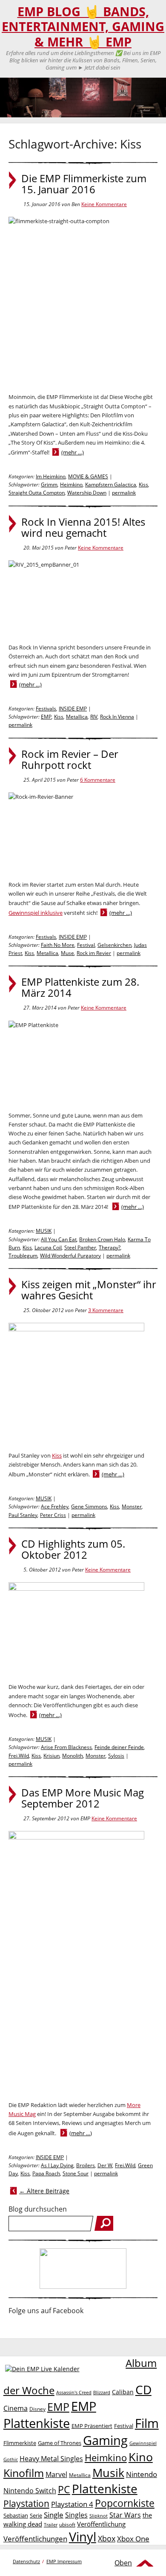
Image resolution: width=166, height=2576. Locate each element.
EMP (46, 717)
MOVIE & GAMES (88, 476)
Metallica (77, 717)
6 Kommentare (98, 780)
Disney (37, 2409)
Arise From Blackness (66, 1747)
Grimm (49, 485)
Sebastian (16, 2515)
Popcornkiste (125, 2503)
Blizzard (102, 2393)
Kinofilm (24, 2473)
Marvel (56, 2474)
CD (143, 2390)
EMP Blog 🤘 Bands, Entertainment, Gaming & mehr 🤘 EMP (83, 27)
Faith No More (58, 945)
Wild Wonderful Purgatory (70, 1256)
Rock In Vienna (117, 717)
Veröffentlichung (101, 2524)
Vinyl (83, 2537)
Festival (86, 945)
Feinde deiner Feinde (119, 1747)
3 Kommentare (106, 1310)
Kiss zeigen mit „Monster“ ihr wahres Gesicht (89, 1290)
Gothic (11, 2459)
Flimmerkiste (20, 2443)
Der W (105, 2165)
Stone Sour (76, 2173)
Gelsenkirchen (114, 945)
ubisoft (67, 2525)
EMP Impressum (64, 2561)
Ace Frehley (55, 1506)
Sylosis (116, 1756)
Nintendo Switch (30, 2491)
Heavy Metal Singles (51, 2458)
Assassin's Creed (74, 2393)
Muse (67, 953)
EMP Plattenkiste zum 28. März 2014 (80, 987)
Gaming (105, 2440)
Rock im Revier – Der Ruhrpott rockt (70, 760)
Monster (132, 1506)
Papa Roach (46, 2173)
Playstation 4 (72, 2504)
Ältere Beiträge (44, 2191)
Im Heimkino (51, 476)
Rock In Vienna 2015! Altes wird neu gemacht (83, 527)
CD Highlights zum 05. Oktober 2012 (73, 1549)
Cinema (16, 2408)
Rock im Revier (94, 953)
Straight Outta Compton (37, 493)
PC (64, 2490)
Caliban (123, 2392)
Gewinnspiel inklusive (36, 913)
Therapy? (110, 1247)
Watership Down (87, 493)
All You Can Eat (59, 1239)
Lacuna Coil (48, 1247)
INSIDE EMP (73, 709)
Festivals (46, 709)
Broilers (86, 2165)
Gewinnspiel (143, 2443)
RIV (94, 717)
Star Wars (125, 2515)
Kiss (143, 485)
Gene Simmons (89, 1506)
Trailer (51, 2525)
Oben (123, 2563)
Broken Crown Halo (102, 1239)
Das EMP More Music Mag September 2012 (83, 1798)
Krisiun (52, 1756)
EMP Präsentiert (92, 2426)
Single (54, 2515)
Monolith (73, 1756)
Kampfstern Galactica (111, 485)
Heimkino (71, 485)
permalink (124, 493)
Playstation (26, 2503)
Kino (141, 2457)
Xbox (107, 2538)
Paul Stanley (23, 1515)
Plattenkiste (105, 2489)
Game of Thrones (60, 2443)
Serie (36, 2515)
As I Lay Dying (57, 2165)
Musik (108, 2473)
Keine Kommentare (104, 204)
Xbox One (133, 2539)
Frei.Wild (19, 1756)
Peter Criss (53, 1515)
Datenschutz (26, 2561)
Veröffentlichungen (35, 2539)
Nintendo (142, 2474)
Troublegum (23, 1256)
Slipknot (99, 2516)
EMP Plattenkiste (50, 2415)
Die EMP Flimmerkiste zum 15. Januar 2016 (84, 184)
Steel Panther (80, 1247)
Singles (76, 2515)
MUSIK (44, 1231)
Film (147, 2423)
